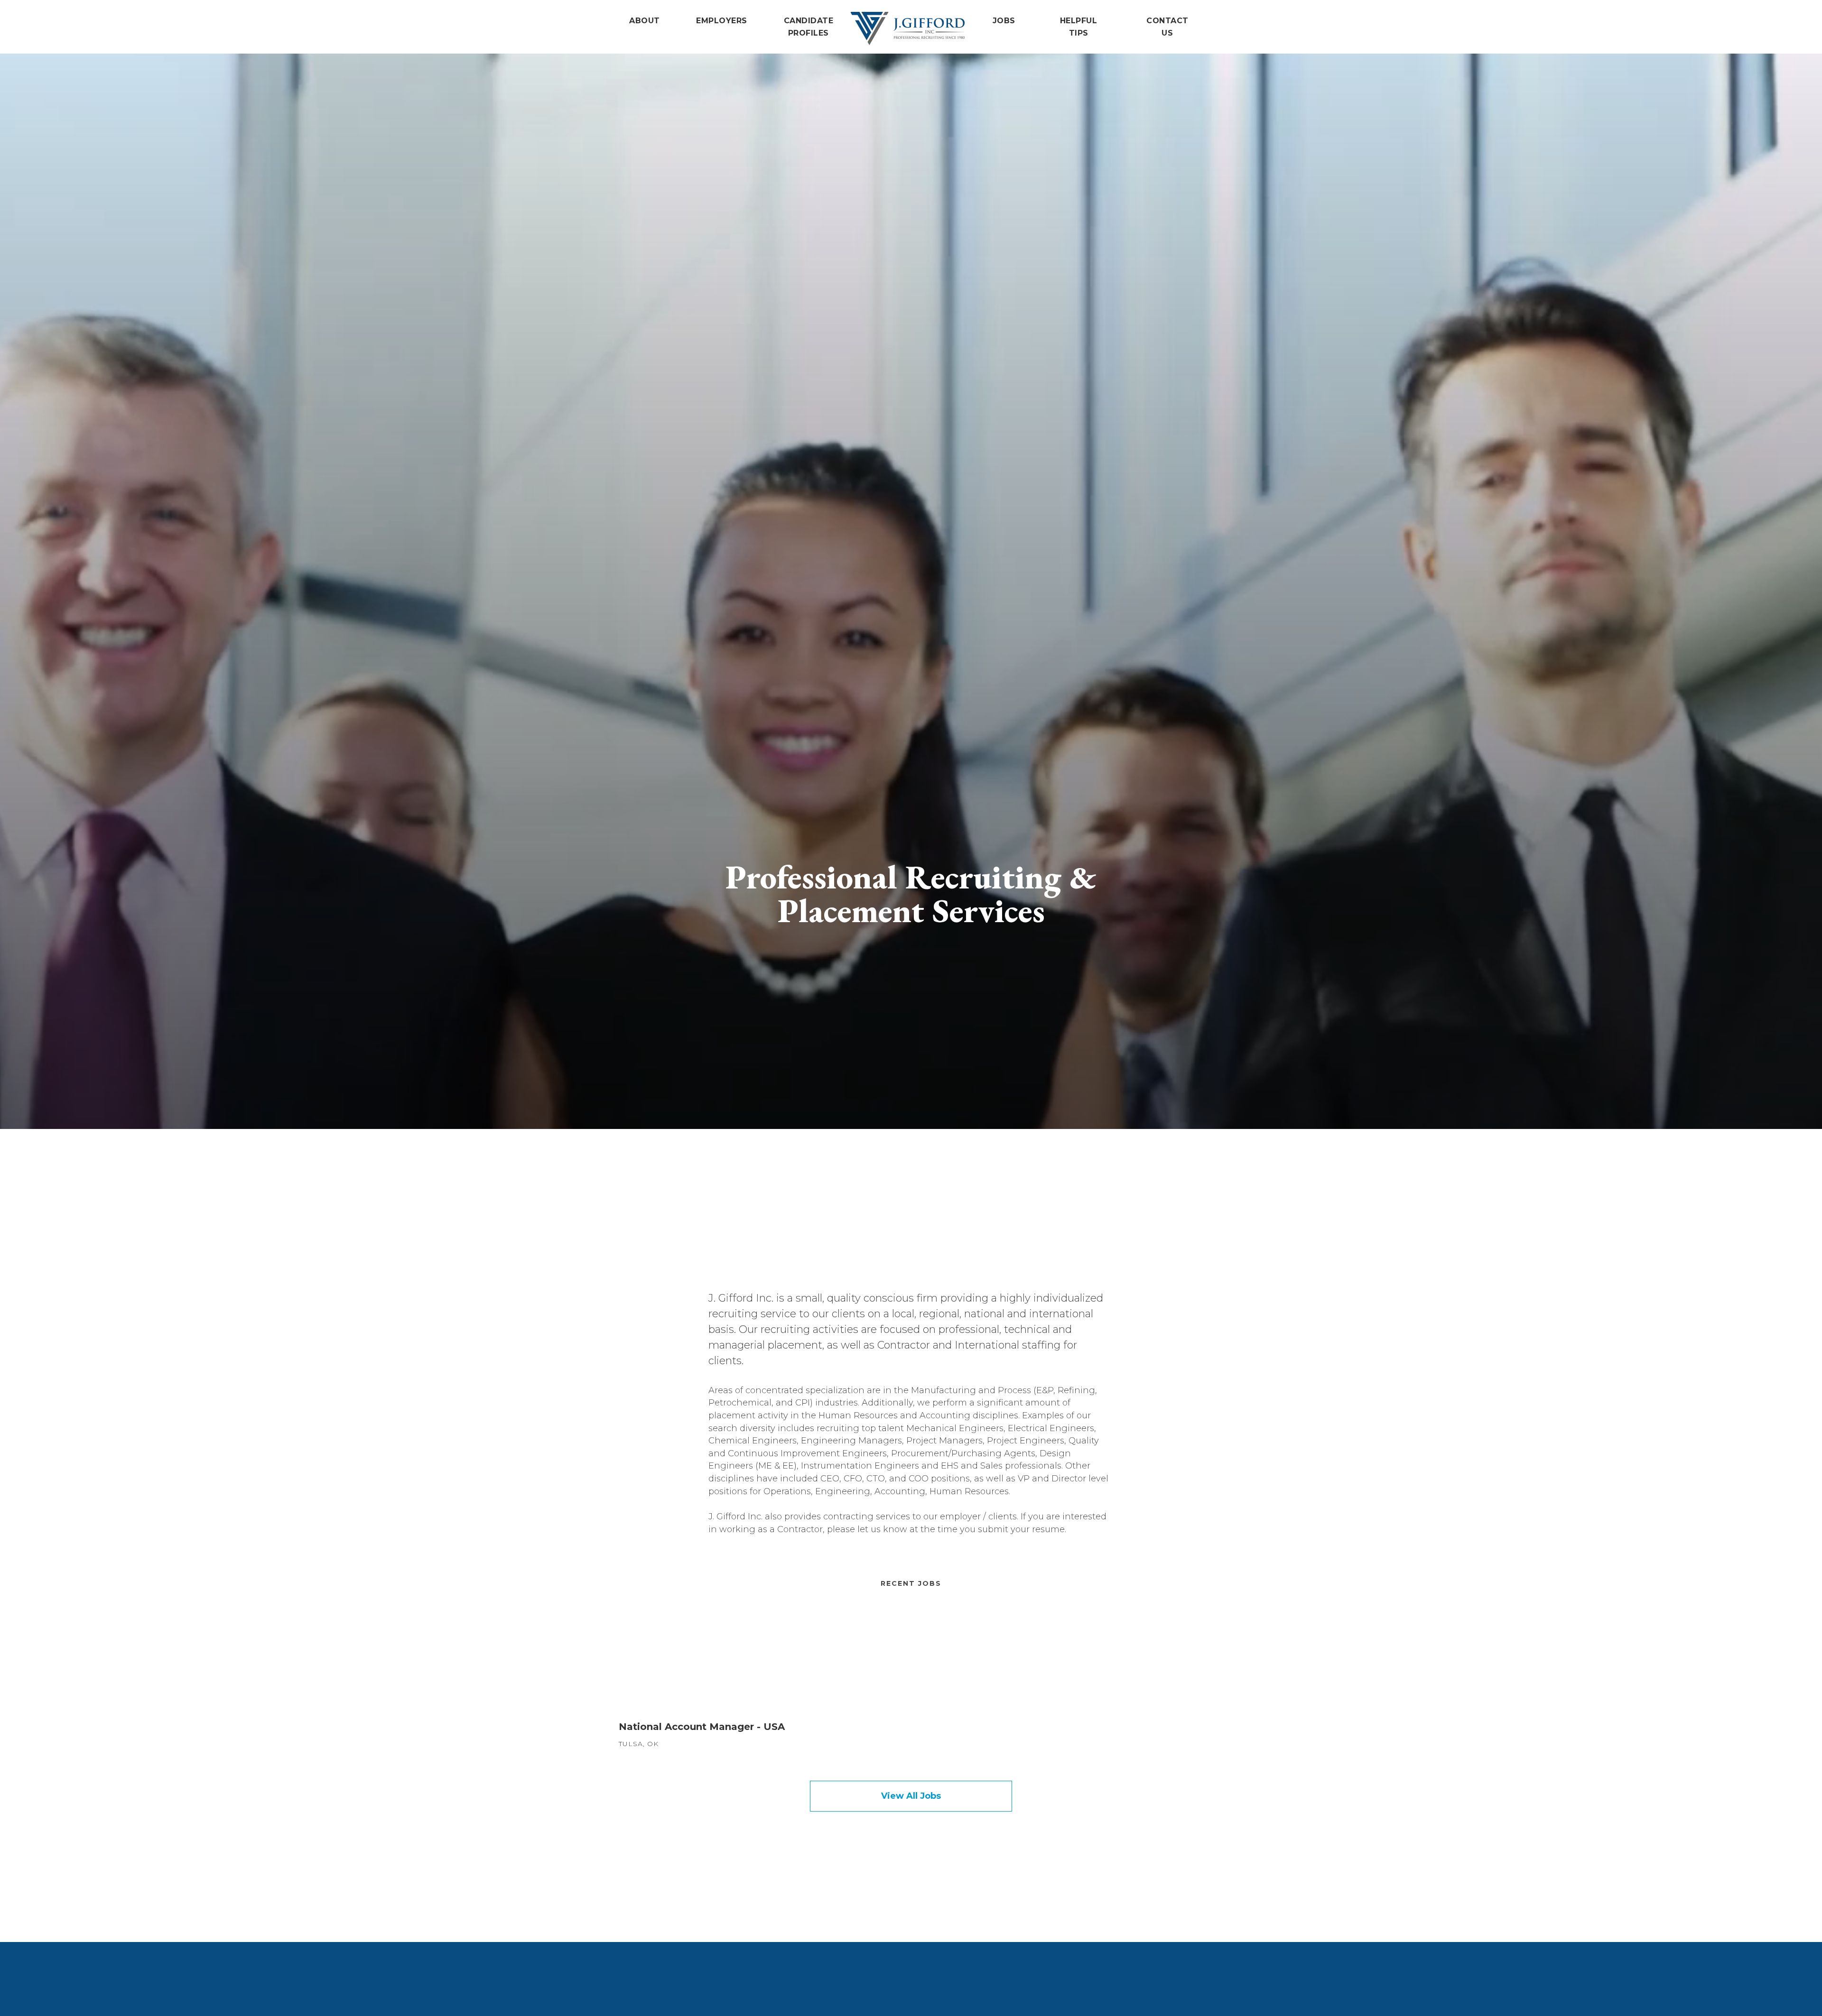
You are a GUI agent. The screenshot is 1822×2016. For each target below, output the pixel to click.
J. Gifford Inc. (907, 28)
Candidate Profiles (809, 27)
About (645, 21)
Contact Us (1167, 27)
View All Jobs (911, 1796)
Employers (722, 21)
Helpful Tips (1079, 27)
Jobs (1004, 21)
